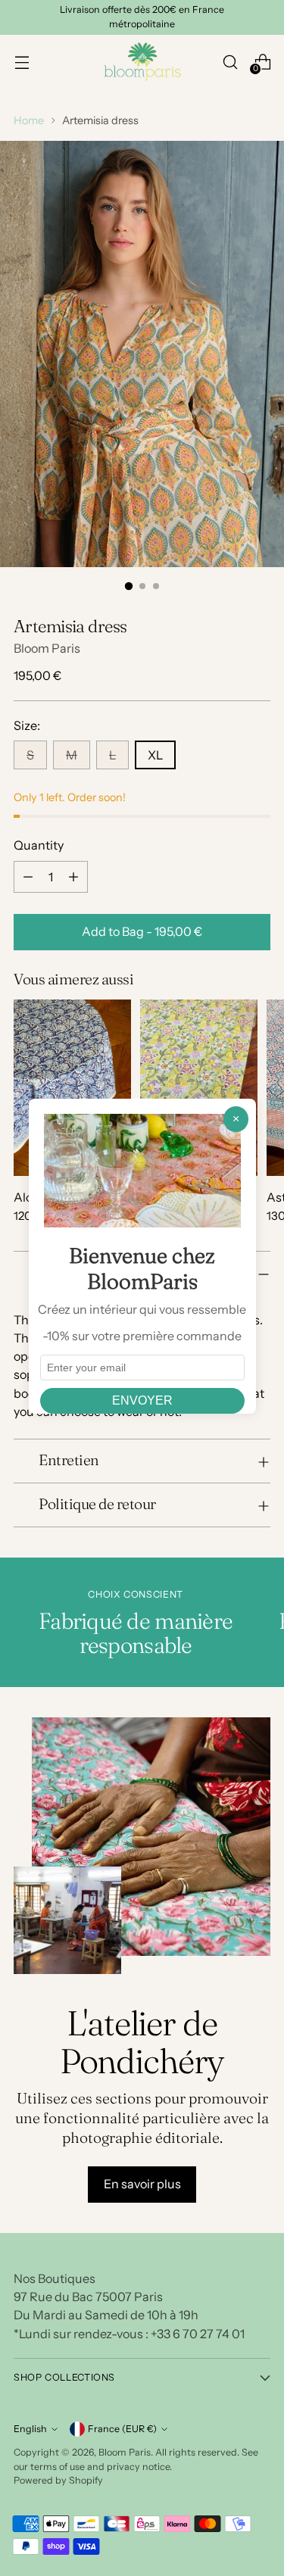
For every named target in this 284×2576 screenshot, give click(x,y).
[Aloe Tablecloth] (72, 1088)
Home (29, 120)
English (30, 2429)
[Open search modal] (230, 62)
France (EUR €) (122, 2429)
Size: (27, 725)
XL (155, 755)
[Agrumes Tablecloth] (199, 1088)
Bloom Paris (47, 648)
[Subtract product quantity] (28, 877)
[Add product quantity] (73, 877)
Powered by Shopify (58, 2480)
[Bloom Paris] (142, 62)
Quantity (39, 845)
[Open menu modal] (22, 62)
